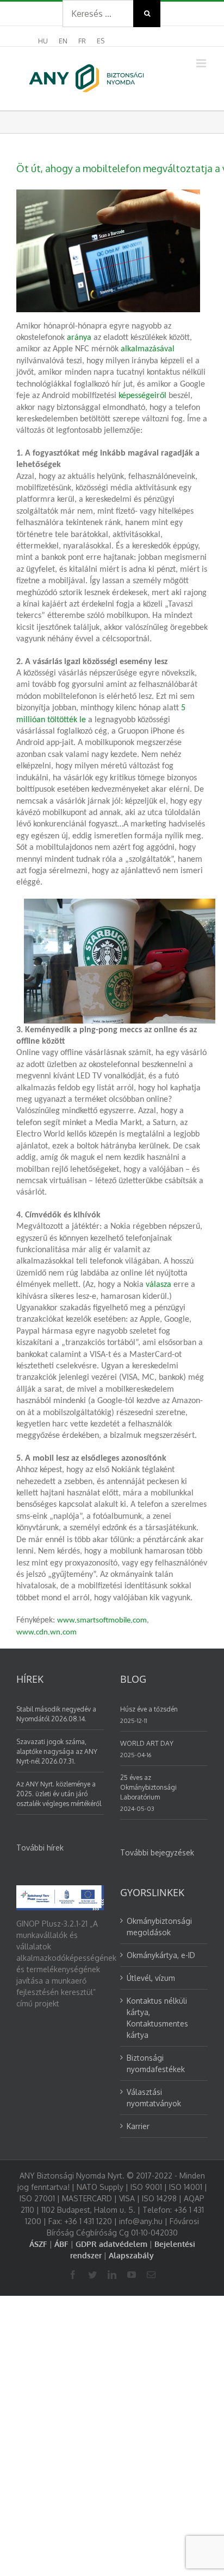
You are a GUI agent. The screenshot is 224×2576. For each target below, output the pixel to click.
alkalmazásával (148, 349)
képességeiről (142, 396)
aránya (79, 338)
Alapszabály (131, 2255)
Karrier (138, 2126)
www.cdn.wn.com (46, 1633)
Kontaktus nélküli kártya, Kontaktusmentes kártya (157, 2018)
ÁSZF (38, 2244)
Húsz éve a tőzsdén (149, 1709)
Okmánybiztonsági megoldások (159, 1927)
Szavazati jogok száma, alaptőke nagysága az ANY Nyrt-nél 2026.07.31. (57, 1751)
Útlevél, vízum (151, 1978)
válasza (158, 1285)
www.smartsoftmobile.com (102, 1621)
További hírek (40, 1848)
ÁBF (61, 2244)
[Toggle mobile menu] (202, 63)
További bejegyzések (157, 1852)
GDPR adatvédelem (111, 2244)
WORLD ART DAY (147, 1743)
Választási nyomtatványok (154, 2098)
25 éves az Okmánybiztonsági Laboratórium (148, 1787)
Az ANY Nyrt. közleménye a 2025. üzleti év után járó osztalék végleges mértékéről (59, 1794)
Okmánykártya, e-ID (161, 1955)
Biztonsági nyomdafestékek (156, 2063)
